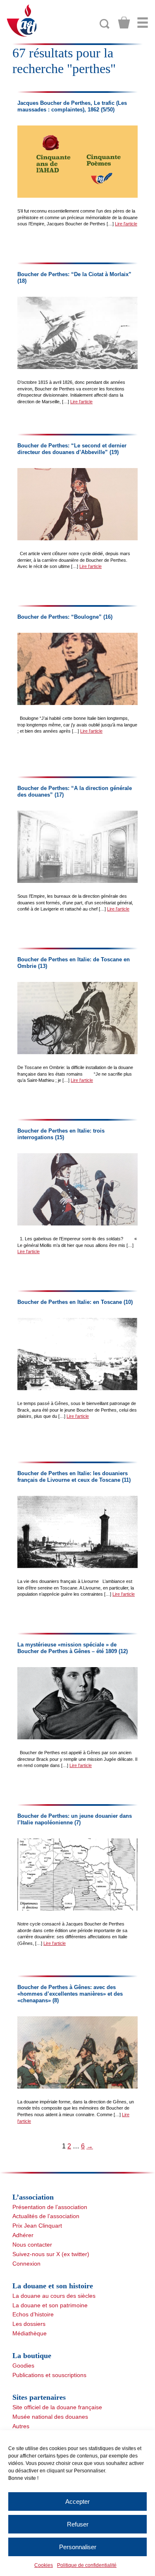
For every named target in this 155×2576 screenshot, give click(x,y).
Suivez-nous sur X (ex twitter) (51, 2254)
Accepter (77, 2501)
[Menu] (143, 23)
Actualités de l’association (46, 2216)
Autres (21, 2426)
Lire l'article (126, 224)
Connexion (26, 2264)
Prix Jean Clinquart (37, 2226)
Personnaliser (78, 2547)
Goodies (23, 2365)
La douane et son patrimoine (50, 2305)
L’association (33, 2197)
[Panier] (124, 23)
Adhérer (23, 2235)
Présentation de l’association (50, 2207)
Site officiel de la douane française (57, 2407)
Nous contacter (32, 2245)
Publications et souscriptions (49, 2375)
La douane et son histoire (53, 2286)
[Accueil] (22, 20)
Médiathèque (30, 2333)
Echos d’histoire (33, 2314)
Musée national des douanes (50, 2417)
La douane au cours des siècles (54, 2296)
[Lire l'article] (77, 162)
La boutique (32, 2356)
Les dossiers (29, 2324)
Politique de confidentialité (87, 2565)
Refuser (78, 2524)
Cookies (44, 2565)
